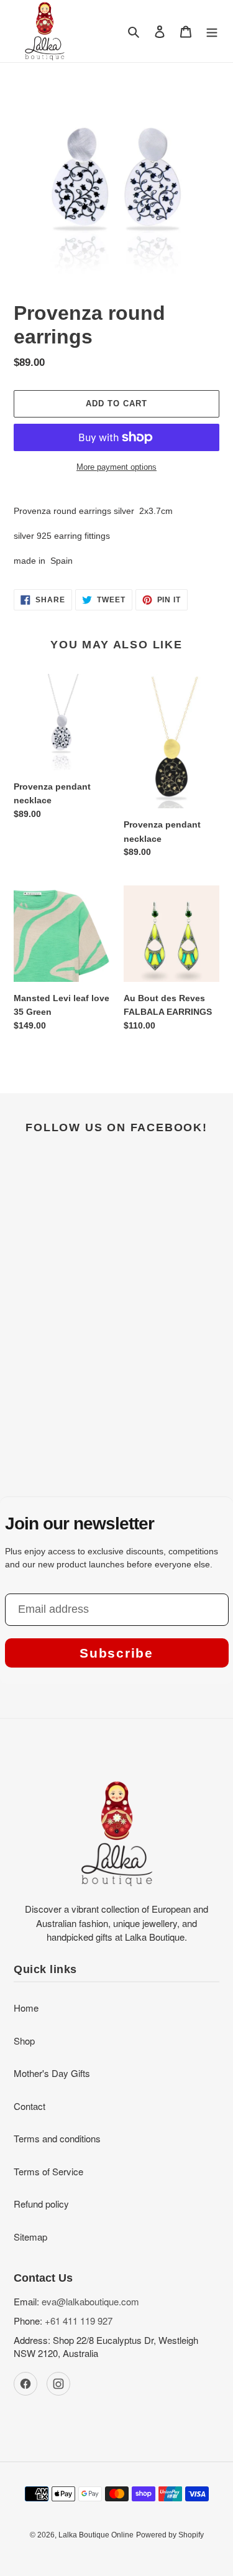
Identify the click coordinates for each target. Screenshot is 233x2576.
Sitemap (30, 2237)
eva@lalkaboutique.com (90, 2301)
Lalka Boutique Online (96, 2535)
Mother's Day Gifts (52, 2073)
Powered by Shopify (170, 2535)
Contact (30, 2106)
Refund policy (41, 2204)
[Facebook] (25, 2384)
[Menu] (212, 31)
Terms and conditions (57, 2138)
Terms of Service (48, 2171)
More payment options (116, 467)
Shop (24, 2041)
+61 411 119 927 (79, 2321)
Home (26, 2008)
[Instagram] (58, 2384)
